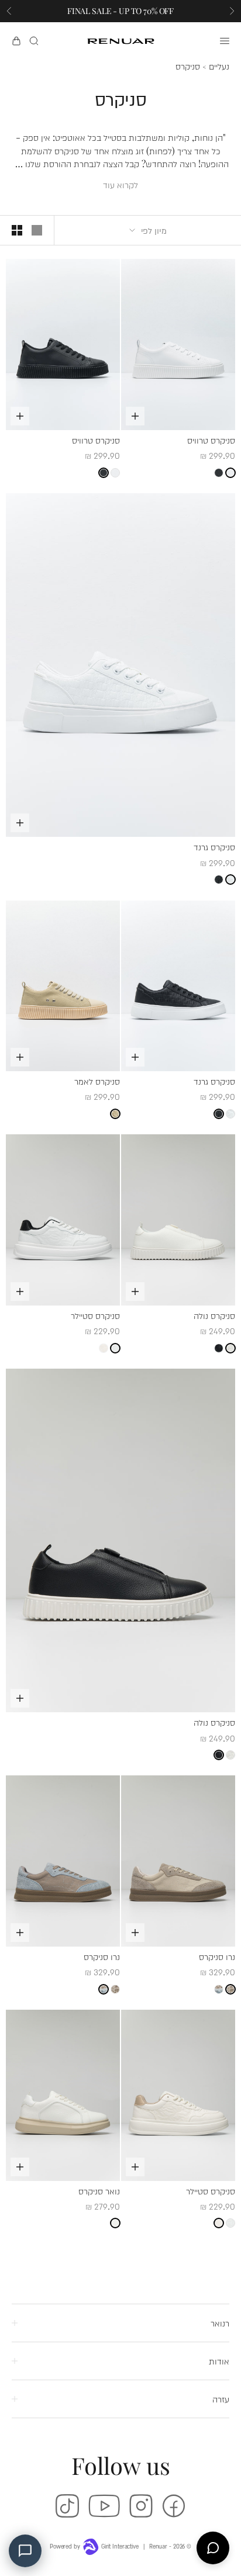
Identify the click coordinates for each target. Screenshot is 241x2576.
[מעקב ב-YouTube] (104, 2506)
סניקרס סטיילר (95, 1315)
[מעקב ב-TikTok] (67, 2506)
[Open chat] (213, 2548)
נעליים (219, 67)
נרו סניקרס (217, 1956)
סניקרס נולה (214, 1315)
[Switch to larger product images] (37, 230)
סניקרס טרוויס (211, 440)
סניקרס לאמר (97, 1081)
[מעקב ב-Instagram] (141, 2506)
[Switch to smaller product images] (17, 230)
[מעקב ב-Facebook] (174, 2506)
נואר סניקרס (99, 2191)
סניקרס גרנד (214, 846)
